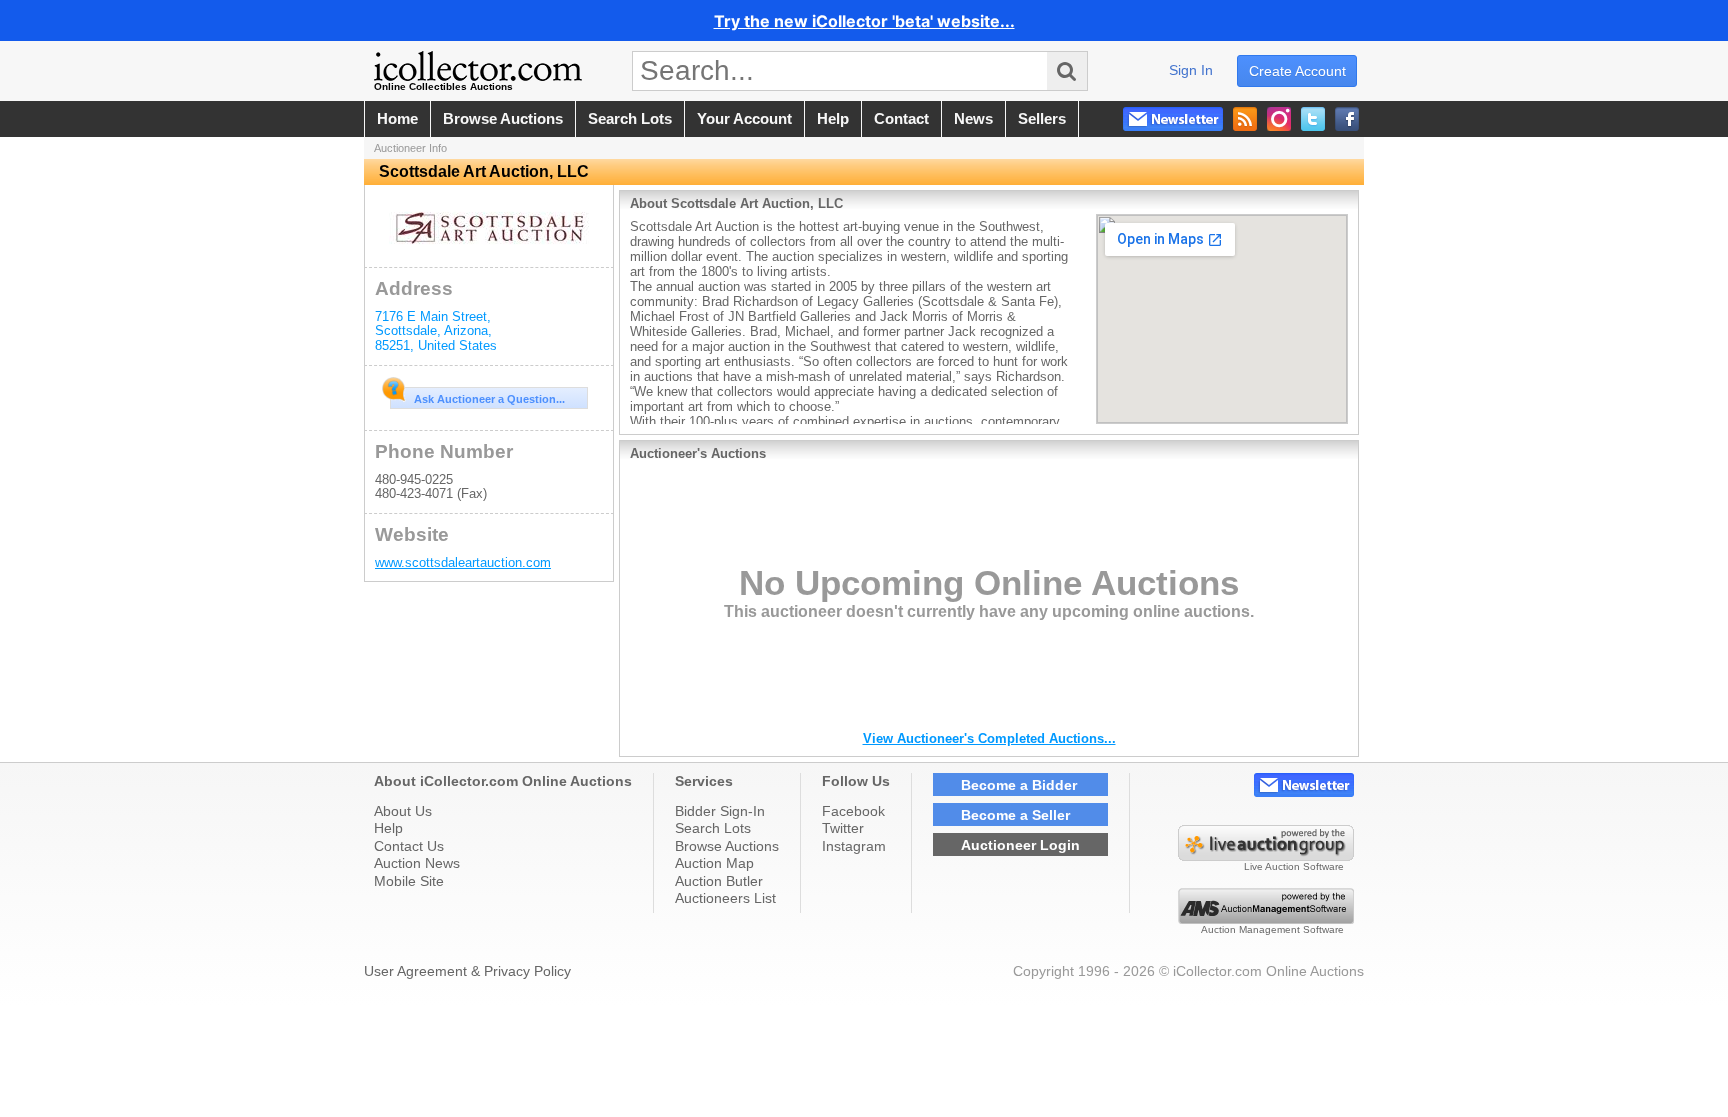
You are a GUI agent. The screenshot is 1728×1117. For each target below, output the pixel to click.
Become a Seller (1015, 815)
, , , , (436, 331)
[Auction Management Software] (1266, 919)
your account (744, 119)
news (973, 119)
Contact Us (409, 846)
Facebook (853, 811)
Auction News (417, 863)
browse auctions (503, 119)
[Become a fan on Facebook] (1347, 119)
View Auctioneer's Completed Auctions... (989, 738)
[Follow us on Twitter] (1313, 119)
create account (1297, 71)
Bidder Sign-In (720, 811)
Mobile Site (409, 881)
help (833, 119)
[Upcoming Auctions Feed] (1245, 119)
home (397, 119)
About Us (403, 811)
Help (388, 828)
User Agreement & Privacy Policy (467, 971)
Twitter (843, 828)
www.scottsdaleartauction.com (463, 562)
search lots (630, 119)
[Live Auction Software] (1266, 856)
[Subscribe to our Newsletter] (1173, 119)
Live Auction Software (1294, 866)
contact (901, 119)
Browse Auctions (727, 846)
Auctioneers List (725, 898)
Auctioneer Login (1020, 845)
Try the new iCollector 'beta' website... (864, 21)
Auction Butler (719, 881)
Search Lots (713, 828)
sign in (1191, 70)
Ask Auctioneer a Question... (489, 399)
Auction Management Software (1272, 929)
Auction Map (714, 863)
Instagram (854, 846)
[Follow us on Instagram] (1279, 119)
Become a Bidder (1019, 785)
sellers (1042, 119)
